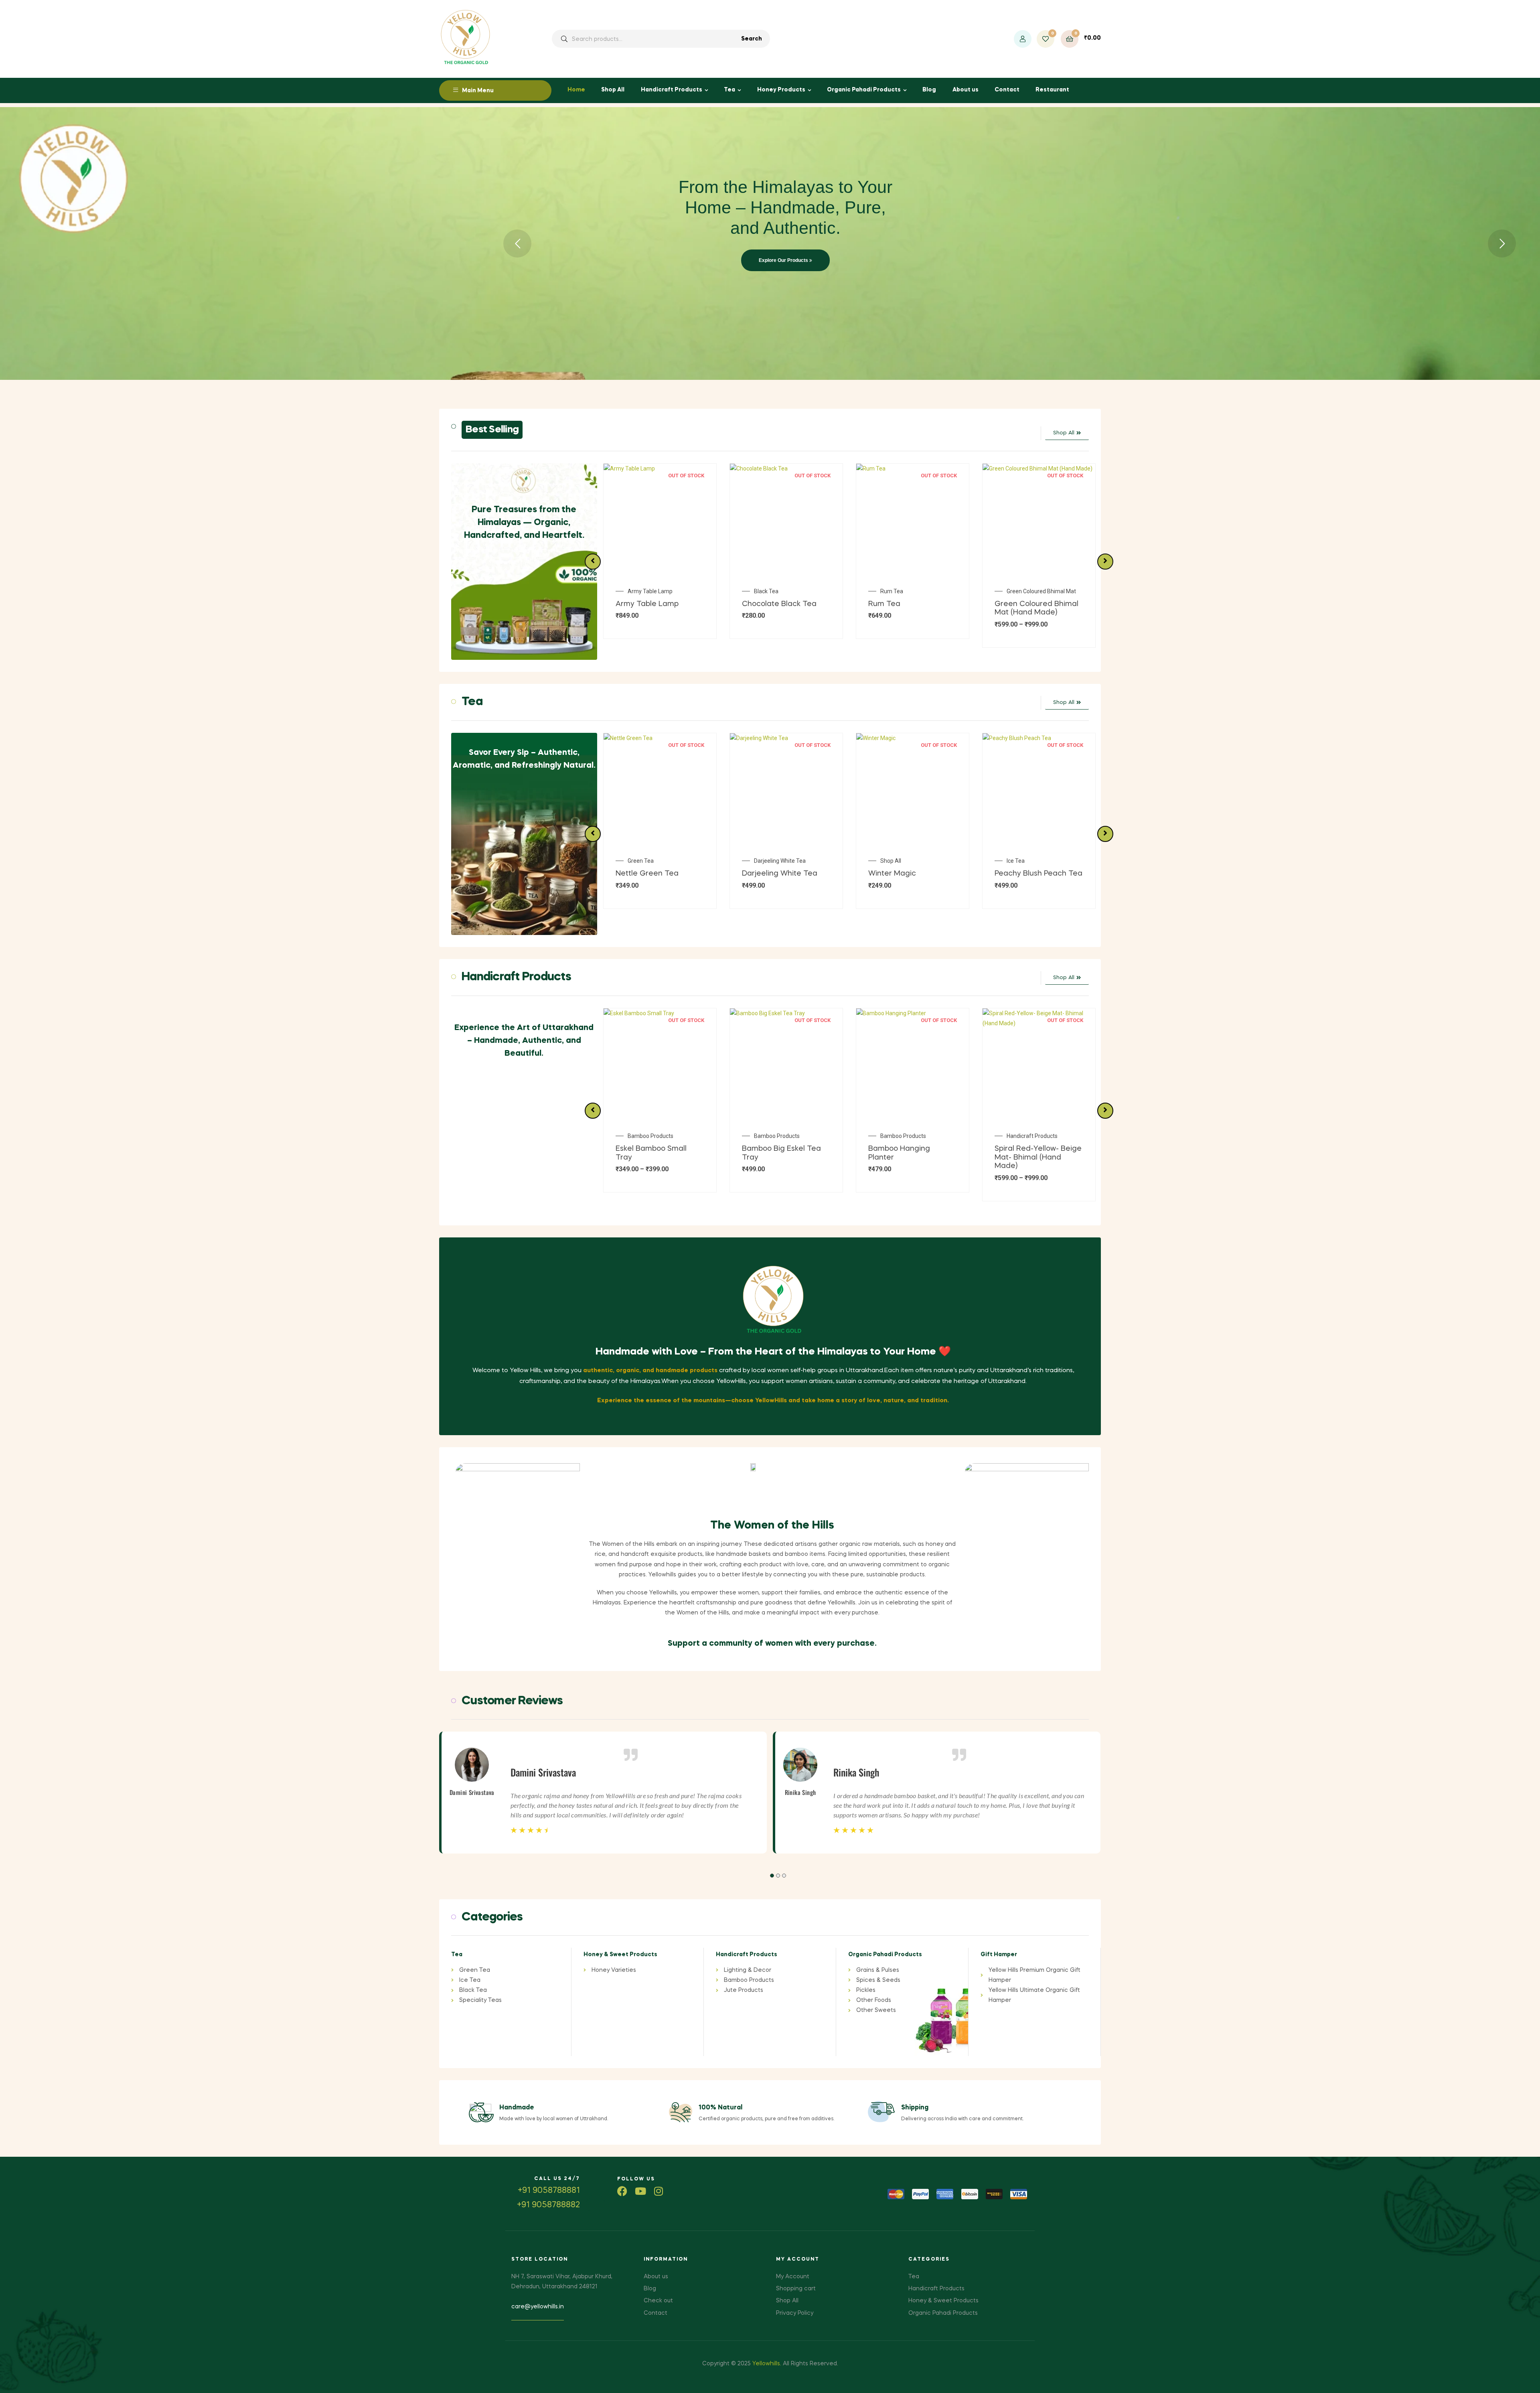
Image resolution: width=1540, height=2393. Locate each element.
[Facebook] (622, 2191)
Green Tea (893, 861)
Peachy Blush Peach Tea (786, 874)
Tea (729, 90)
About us (966, 90)
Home (576, 90)
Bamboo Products (650, 1136)
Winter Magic (639, 874)
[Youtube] (640, 2191)
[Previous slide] (593, 562)
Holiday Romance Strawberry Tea (1044, 864)
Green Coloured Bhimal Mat (789, 591)
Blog (929, 90)
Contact (1007, 90)
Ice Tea (763, 861)
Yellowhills (766, 2364)
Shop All (613, 90)
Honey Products (781, 90)
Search (752, 39)
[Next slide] (1105, 562)
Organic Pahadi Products (864, 90)
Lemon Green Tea (901, 874)
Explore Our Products (784, 260)
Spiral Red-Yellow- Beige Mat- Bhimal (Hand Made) (785, 1157)
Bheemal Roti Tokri (904, 591)
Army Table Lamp (1029, 591)
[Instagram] (658, 2191)
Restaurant (1052, 90)
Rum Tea (639, 591)
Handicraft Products (672, 90)
